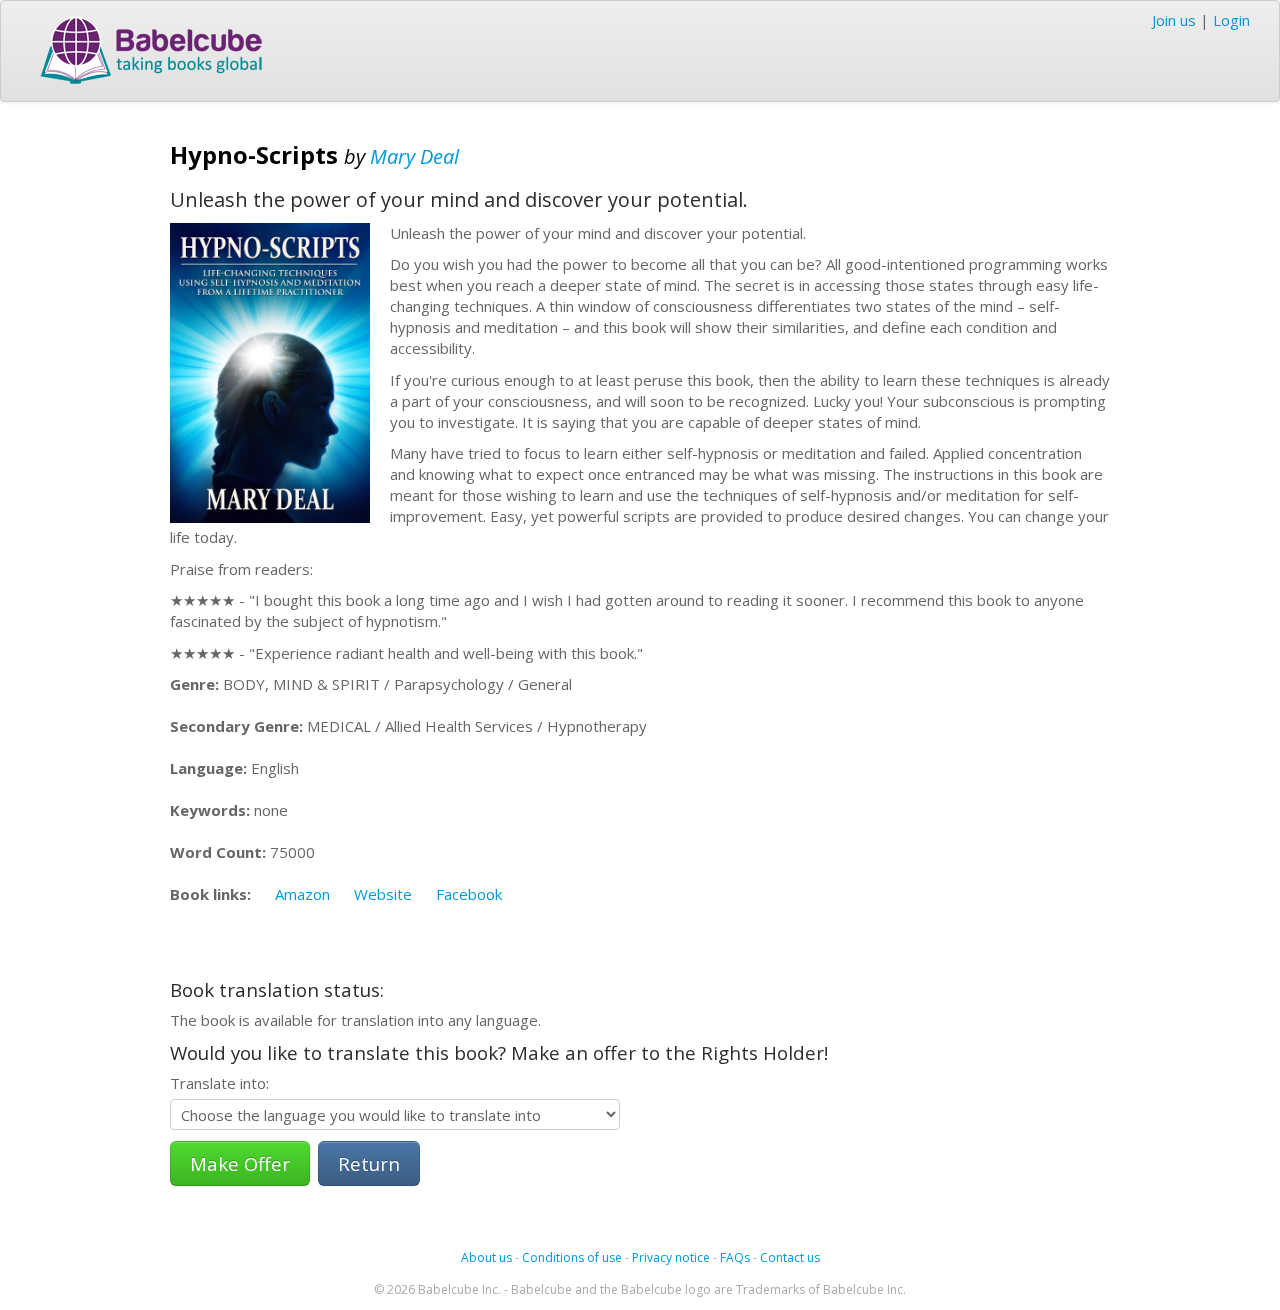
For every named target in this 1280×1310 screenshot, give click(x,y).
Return (369, 1163)
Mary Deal (414, 156)
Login (1231, 20)
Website (383, 894)
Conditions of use (572, 1257)
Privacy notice (671, 1257)
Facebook (469, 894)
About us (486, 1257)
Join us (1174, 20)
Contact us (790, 1257)
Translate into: (219, 1083)
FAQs (735, 1257)
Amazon (302, 894)
